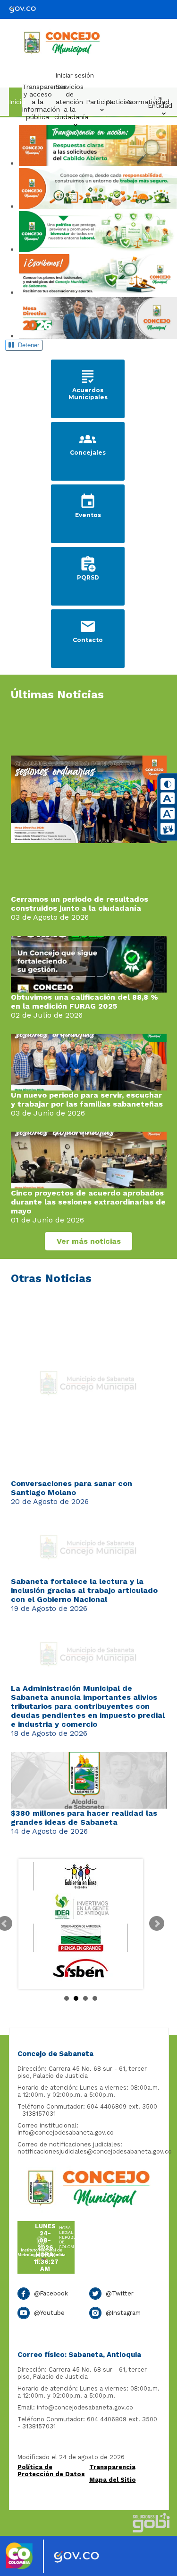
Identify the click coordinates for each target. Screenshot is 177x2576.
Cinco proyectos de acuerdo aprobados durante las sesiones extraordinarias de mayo (88, 1202)
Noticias (119, 102)
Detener (27, 345)
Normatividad (139, 102)
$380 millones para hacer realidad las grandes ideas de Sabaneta (84, 1818)
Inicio (17, 102)
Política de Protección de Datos (51, 2470)
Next (157, 1924)
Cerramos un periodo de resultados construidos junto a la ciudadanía (80, 904)
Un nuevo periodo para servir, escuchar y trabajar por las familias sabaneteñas (87, 1099)
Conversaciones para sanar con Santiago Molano (72, 1488)
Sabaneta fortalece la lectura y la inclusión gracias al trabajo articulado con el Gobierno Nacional (84, 1590)
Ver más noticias (89, 1241)
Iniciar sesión (75, 75)
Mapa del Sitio (113, 2480)
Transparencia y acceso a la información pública (40, 102)
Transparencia (112, 2467)
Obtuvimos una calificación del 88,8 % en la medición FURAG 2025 (84, 1002)
